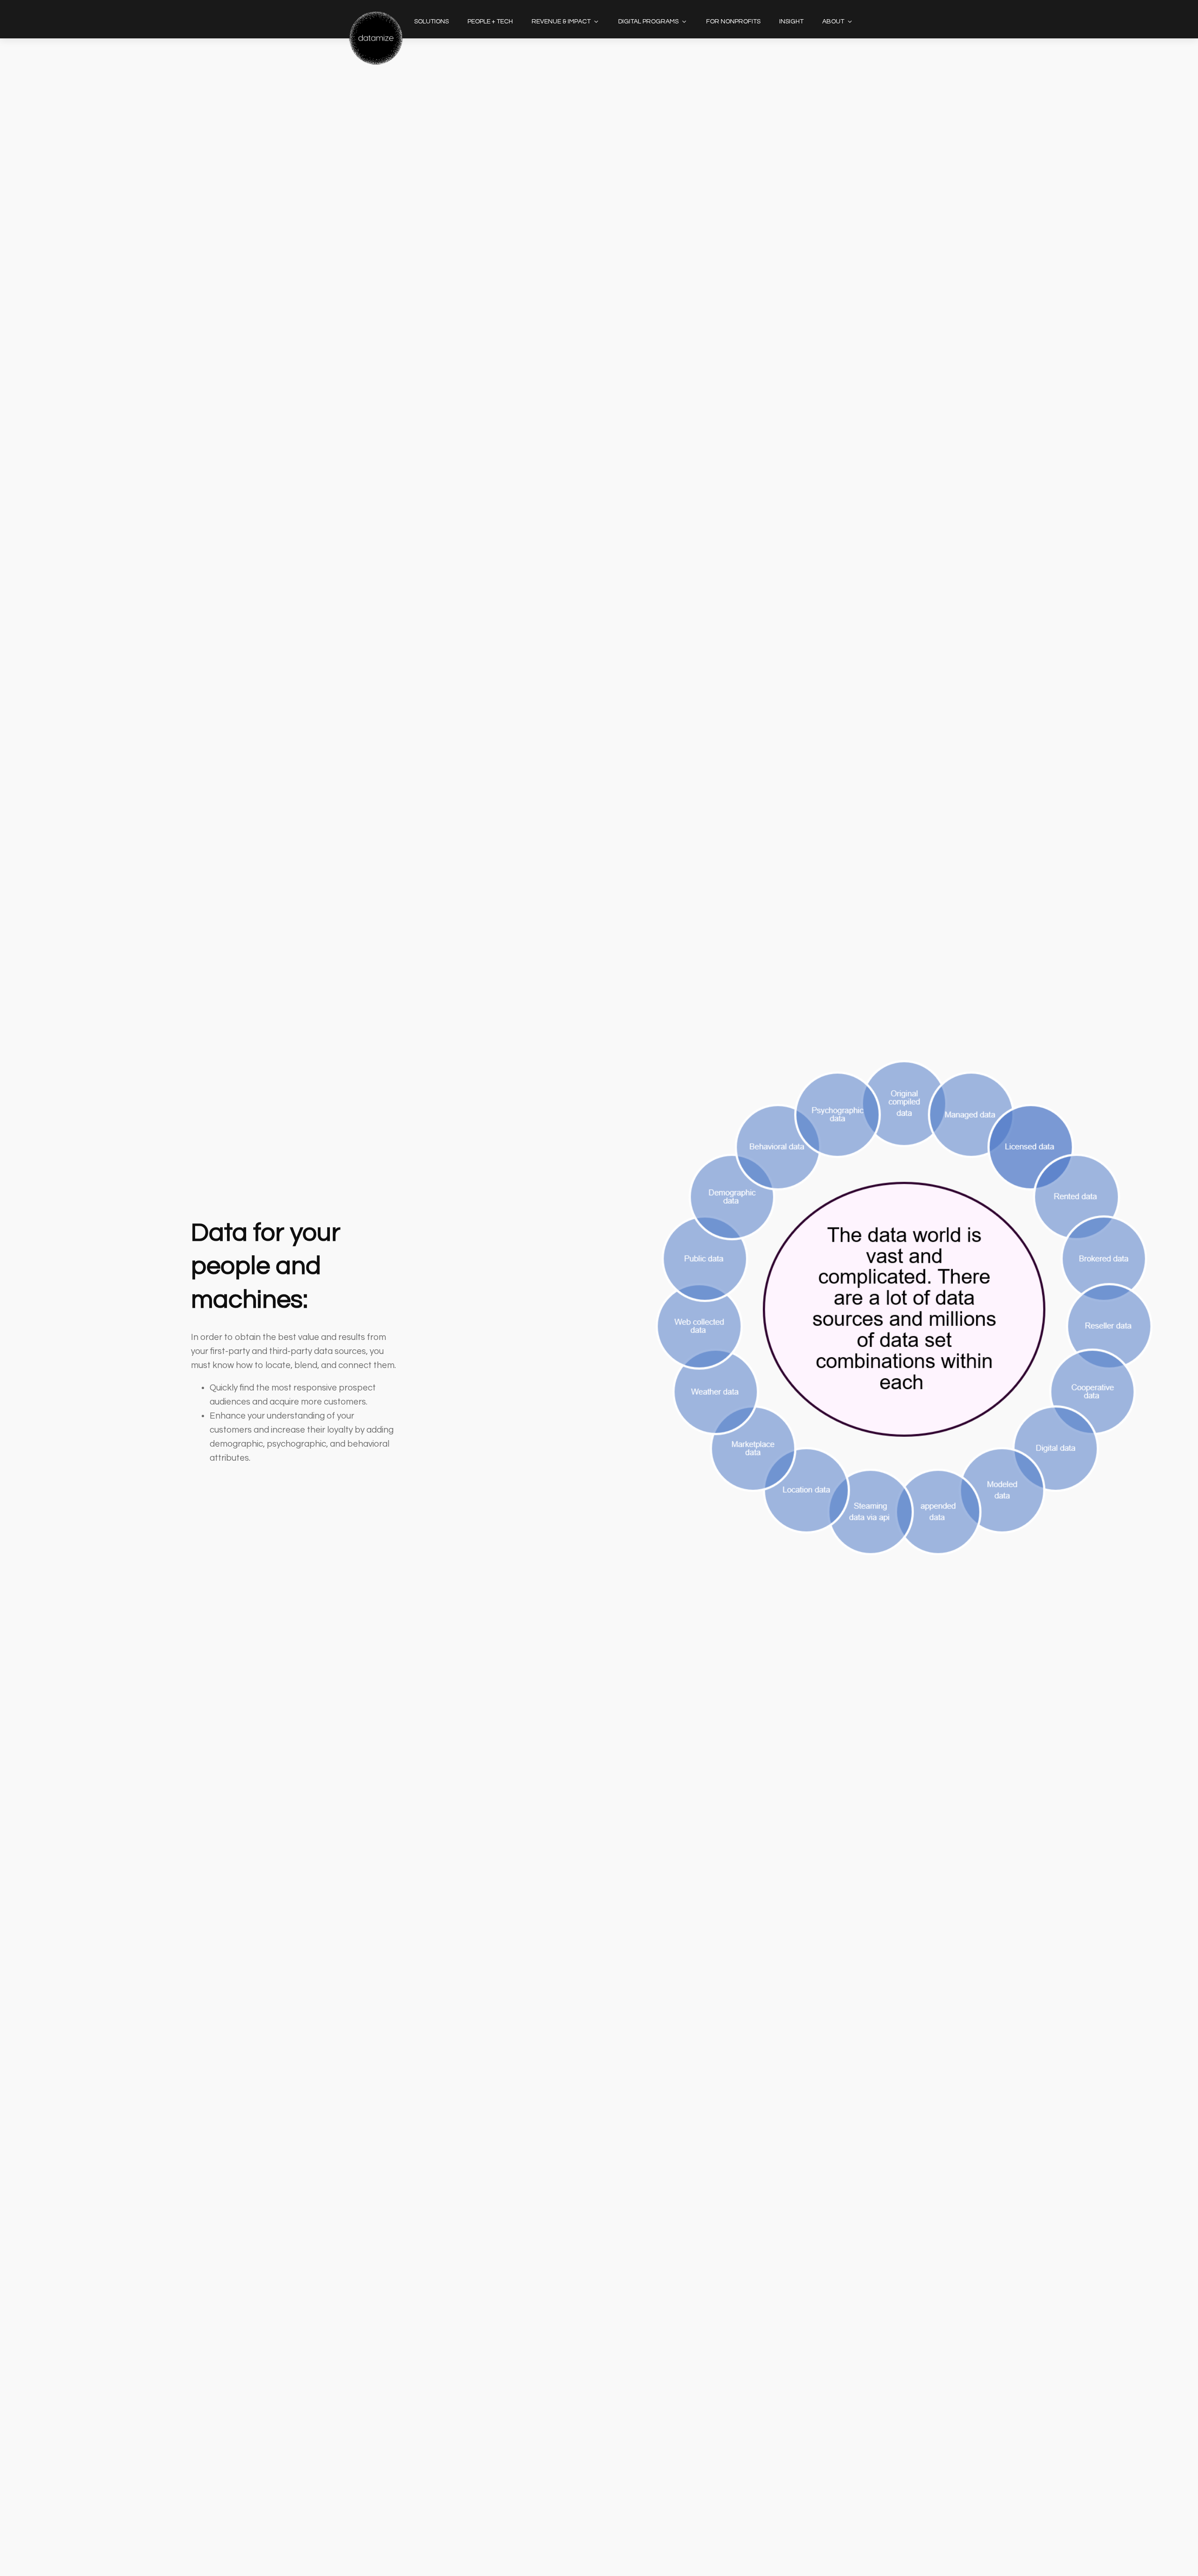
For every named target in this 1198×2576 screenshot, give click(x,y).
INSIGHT (791, 22)
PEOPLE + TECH (490, 22)
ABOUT (833, 22)
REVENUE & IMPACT (561, 22)
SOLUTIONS (431, 22)
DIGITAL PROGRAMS (648, 22)
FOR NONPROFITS (733, 22)
